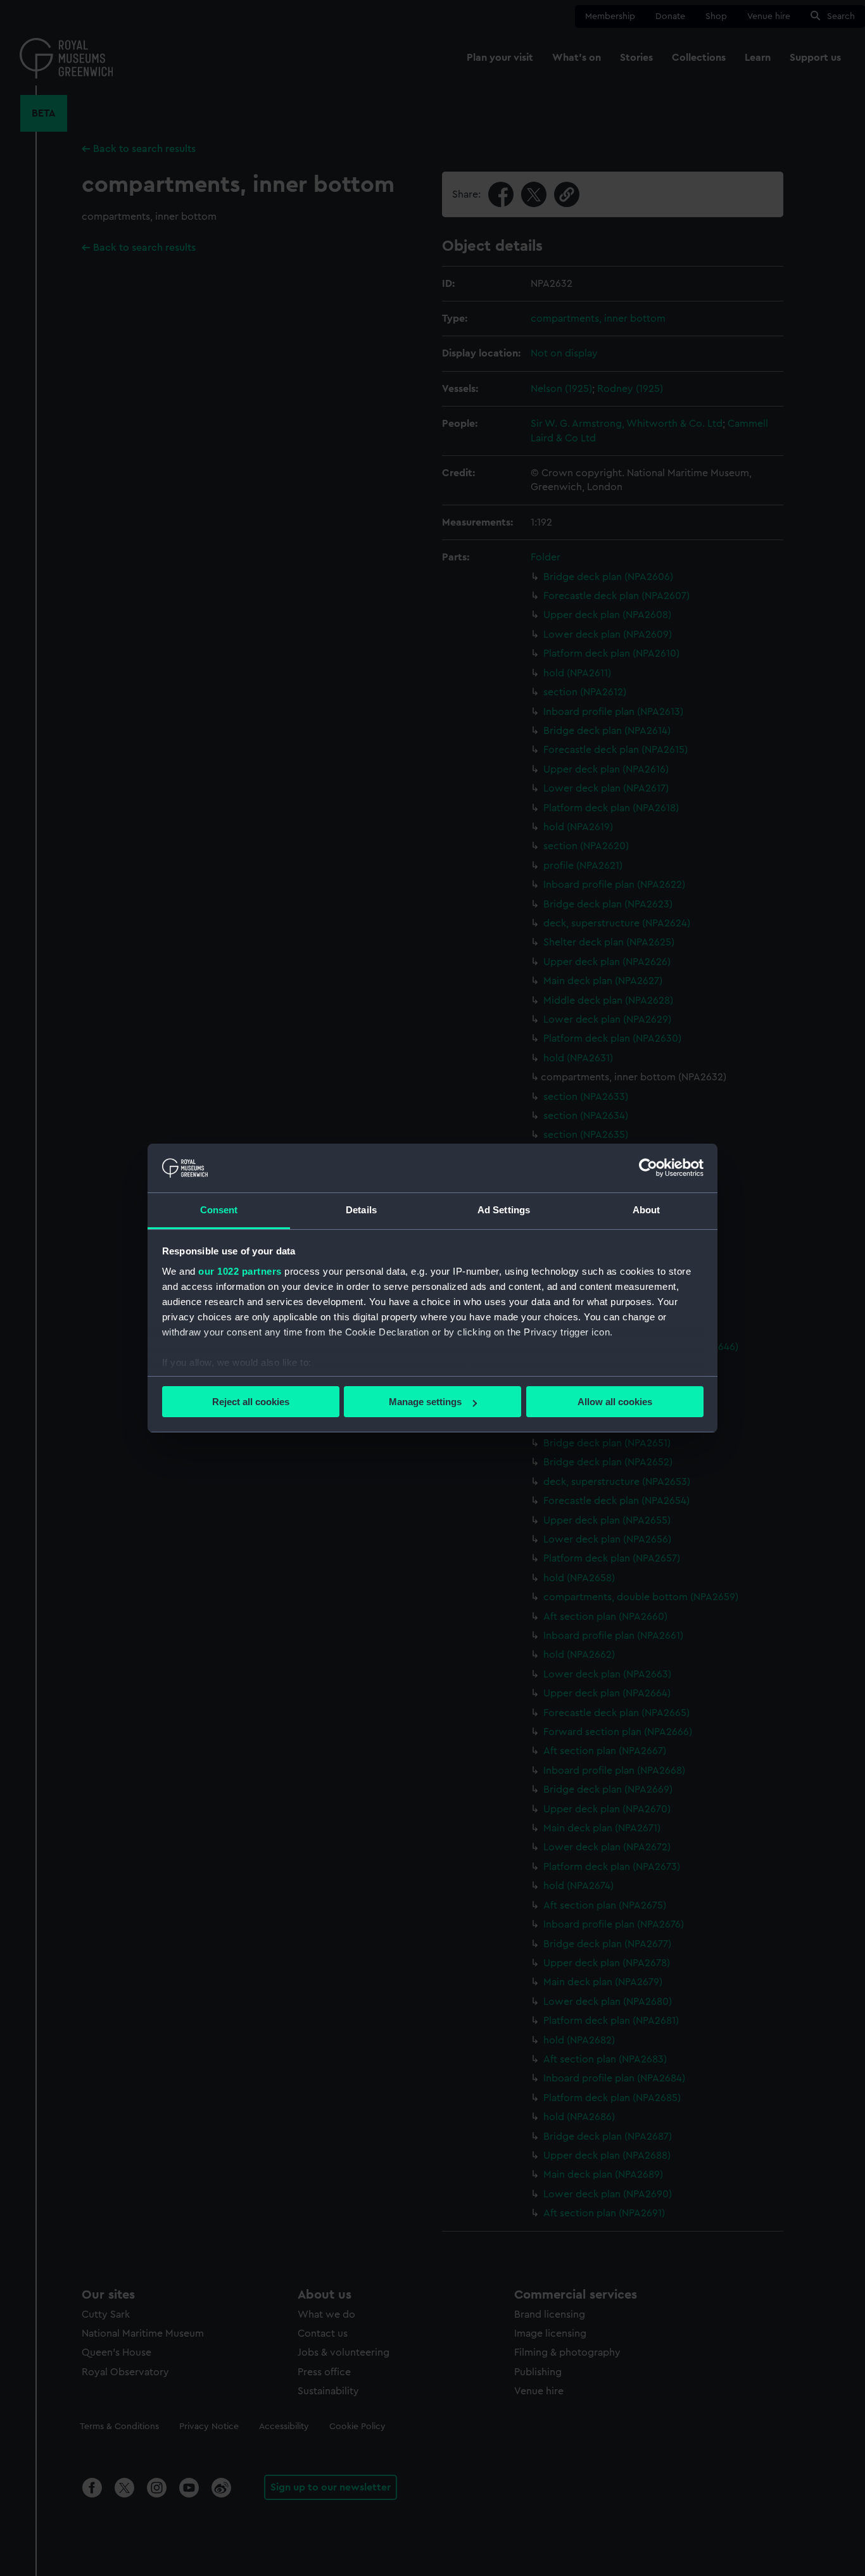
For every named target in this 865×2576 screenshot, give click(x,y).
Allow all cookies (615, 1402)
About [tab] (647, 1210)
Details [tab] (361, 1210)
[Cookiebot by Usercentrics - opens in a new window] (648, 1168)
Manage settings (425, 1402)
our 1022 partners (240, 1271)
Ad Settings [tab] (504, 1210)
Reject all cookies (251, 1402)
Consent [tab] (219, 1210)
